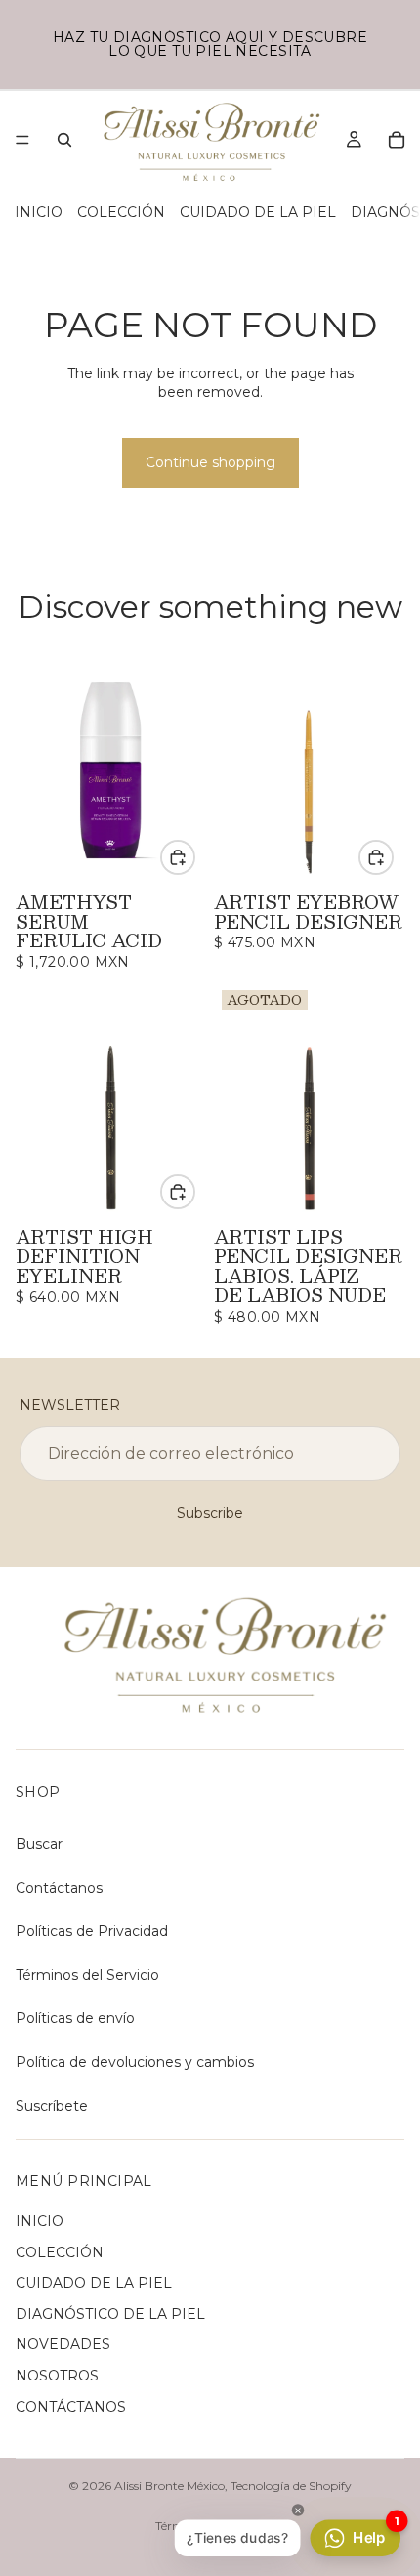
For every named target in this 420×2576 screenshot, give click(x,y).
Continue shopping (210, 462)
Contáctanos (59, 1888)
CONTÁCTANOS (71, 2407)
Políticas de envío (75, 2019)
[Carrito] (397, 140)
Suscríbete (52, 2106)
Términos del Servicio (87, 1975)
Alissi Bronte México (169, 2486)
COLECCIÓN (121, 212)
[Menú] (22, 140)
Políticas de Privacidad (92, 1931)
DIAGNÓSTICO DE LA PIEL (110, 2314)
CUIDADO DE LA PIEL (258, 212)
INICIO (39, 212)
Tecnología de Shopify (291, 2486)
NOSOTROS (57, 2376)
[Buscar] (64, 140)
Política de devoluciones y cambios (135, 2062)
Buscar (39, 1844)
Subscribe (210, 1513)
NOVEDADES (63, 2344)
